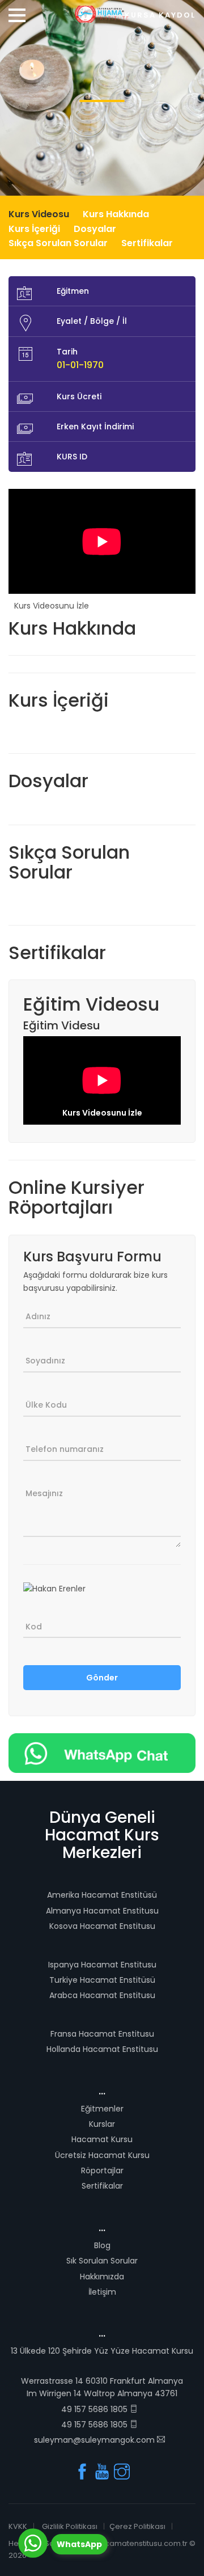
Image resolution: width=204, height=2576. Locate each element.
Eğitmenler (102, 2109)
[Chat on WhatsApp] (102, 1752)
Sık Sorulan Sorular (102, 2261)
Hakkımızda (102, 2277)
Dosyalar (95, 229)
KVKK (18, 2526)
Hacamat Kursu (102, 2139)
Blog (102, 2245)
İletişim (102, 2292)
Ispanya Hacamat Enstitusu (102, 1965)
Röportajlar (102, 2170)
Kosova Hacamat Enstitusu (102, 1926)
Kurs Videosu (39, 214)
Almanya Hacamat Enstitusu (102, 1911)
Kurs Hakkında (116, 214)
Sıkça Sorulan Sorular (58, 243)
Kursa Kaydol (160, 15)
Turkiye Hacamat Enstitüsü (102, 1980)
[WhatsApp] (33, 2543)
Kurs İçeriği (34, 229)
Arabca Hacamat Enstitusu (102, 1995)
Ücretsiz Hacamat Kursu (102, 2155)
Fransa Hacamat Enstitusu (102, 2034)
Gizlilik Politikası (70, 2526)
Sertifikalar (147, 243)
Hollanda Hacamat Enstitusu (102, 2049)
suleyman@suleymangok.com (95, 2440)
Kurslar (102, 2124)
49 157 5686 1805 (95, 2409)
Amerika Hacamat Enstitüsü (102, 1895)
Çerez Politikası (137, 2526)
